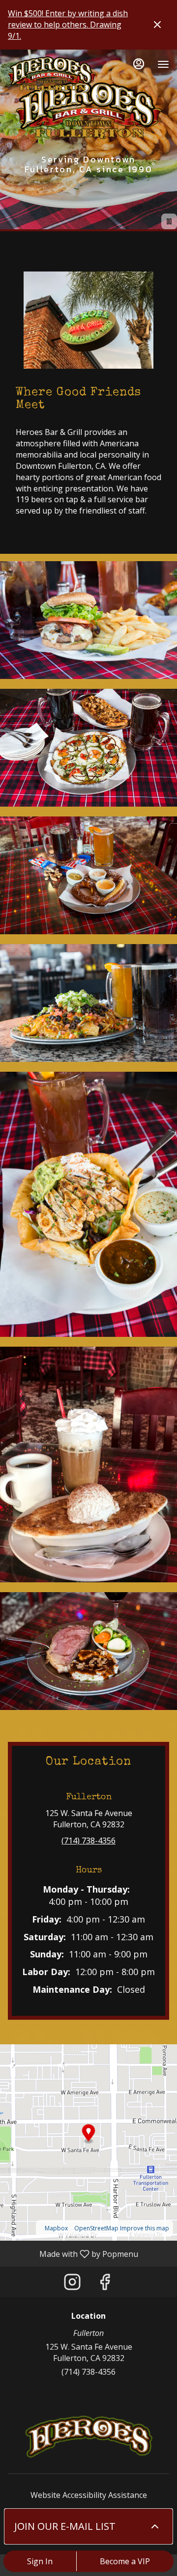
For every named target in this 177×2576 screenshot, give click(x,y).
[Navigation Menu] (163, 64)
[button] (88, 620)
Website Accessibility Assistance (89, 2495)
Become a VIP (125, 2561)
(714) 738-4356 (88, 2372)
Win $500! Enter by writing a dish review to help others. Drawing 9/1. (68, 25)
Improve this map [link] (145, 2228)
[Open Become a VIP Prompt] (155, 2526)
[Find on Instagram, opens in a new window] (72, 2284)
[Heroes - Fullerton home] (52, 74)
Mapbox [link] (56, 2228)
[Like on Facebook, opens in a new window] (105, 2284)
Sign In (40, 2561)
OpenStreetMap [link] (96, 2228)
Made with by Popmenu (73, 2253)
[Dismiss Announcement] (157, 25)
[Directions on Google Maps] (88, 2142)
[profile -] (139, 64)
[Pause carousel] (169, 221)
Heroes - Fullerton (88, 2437)
